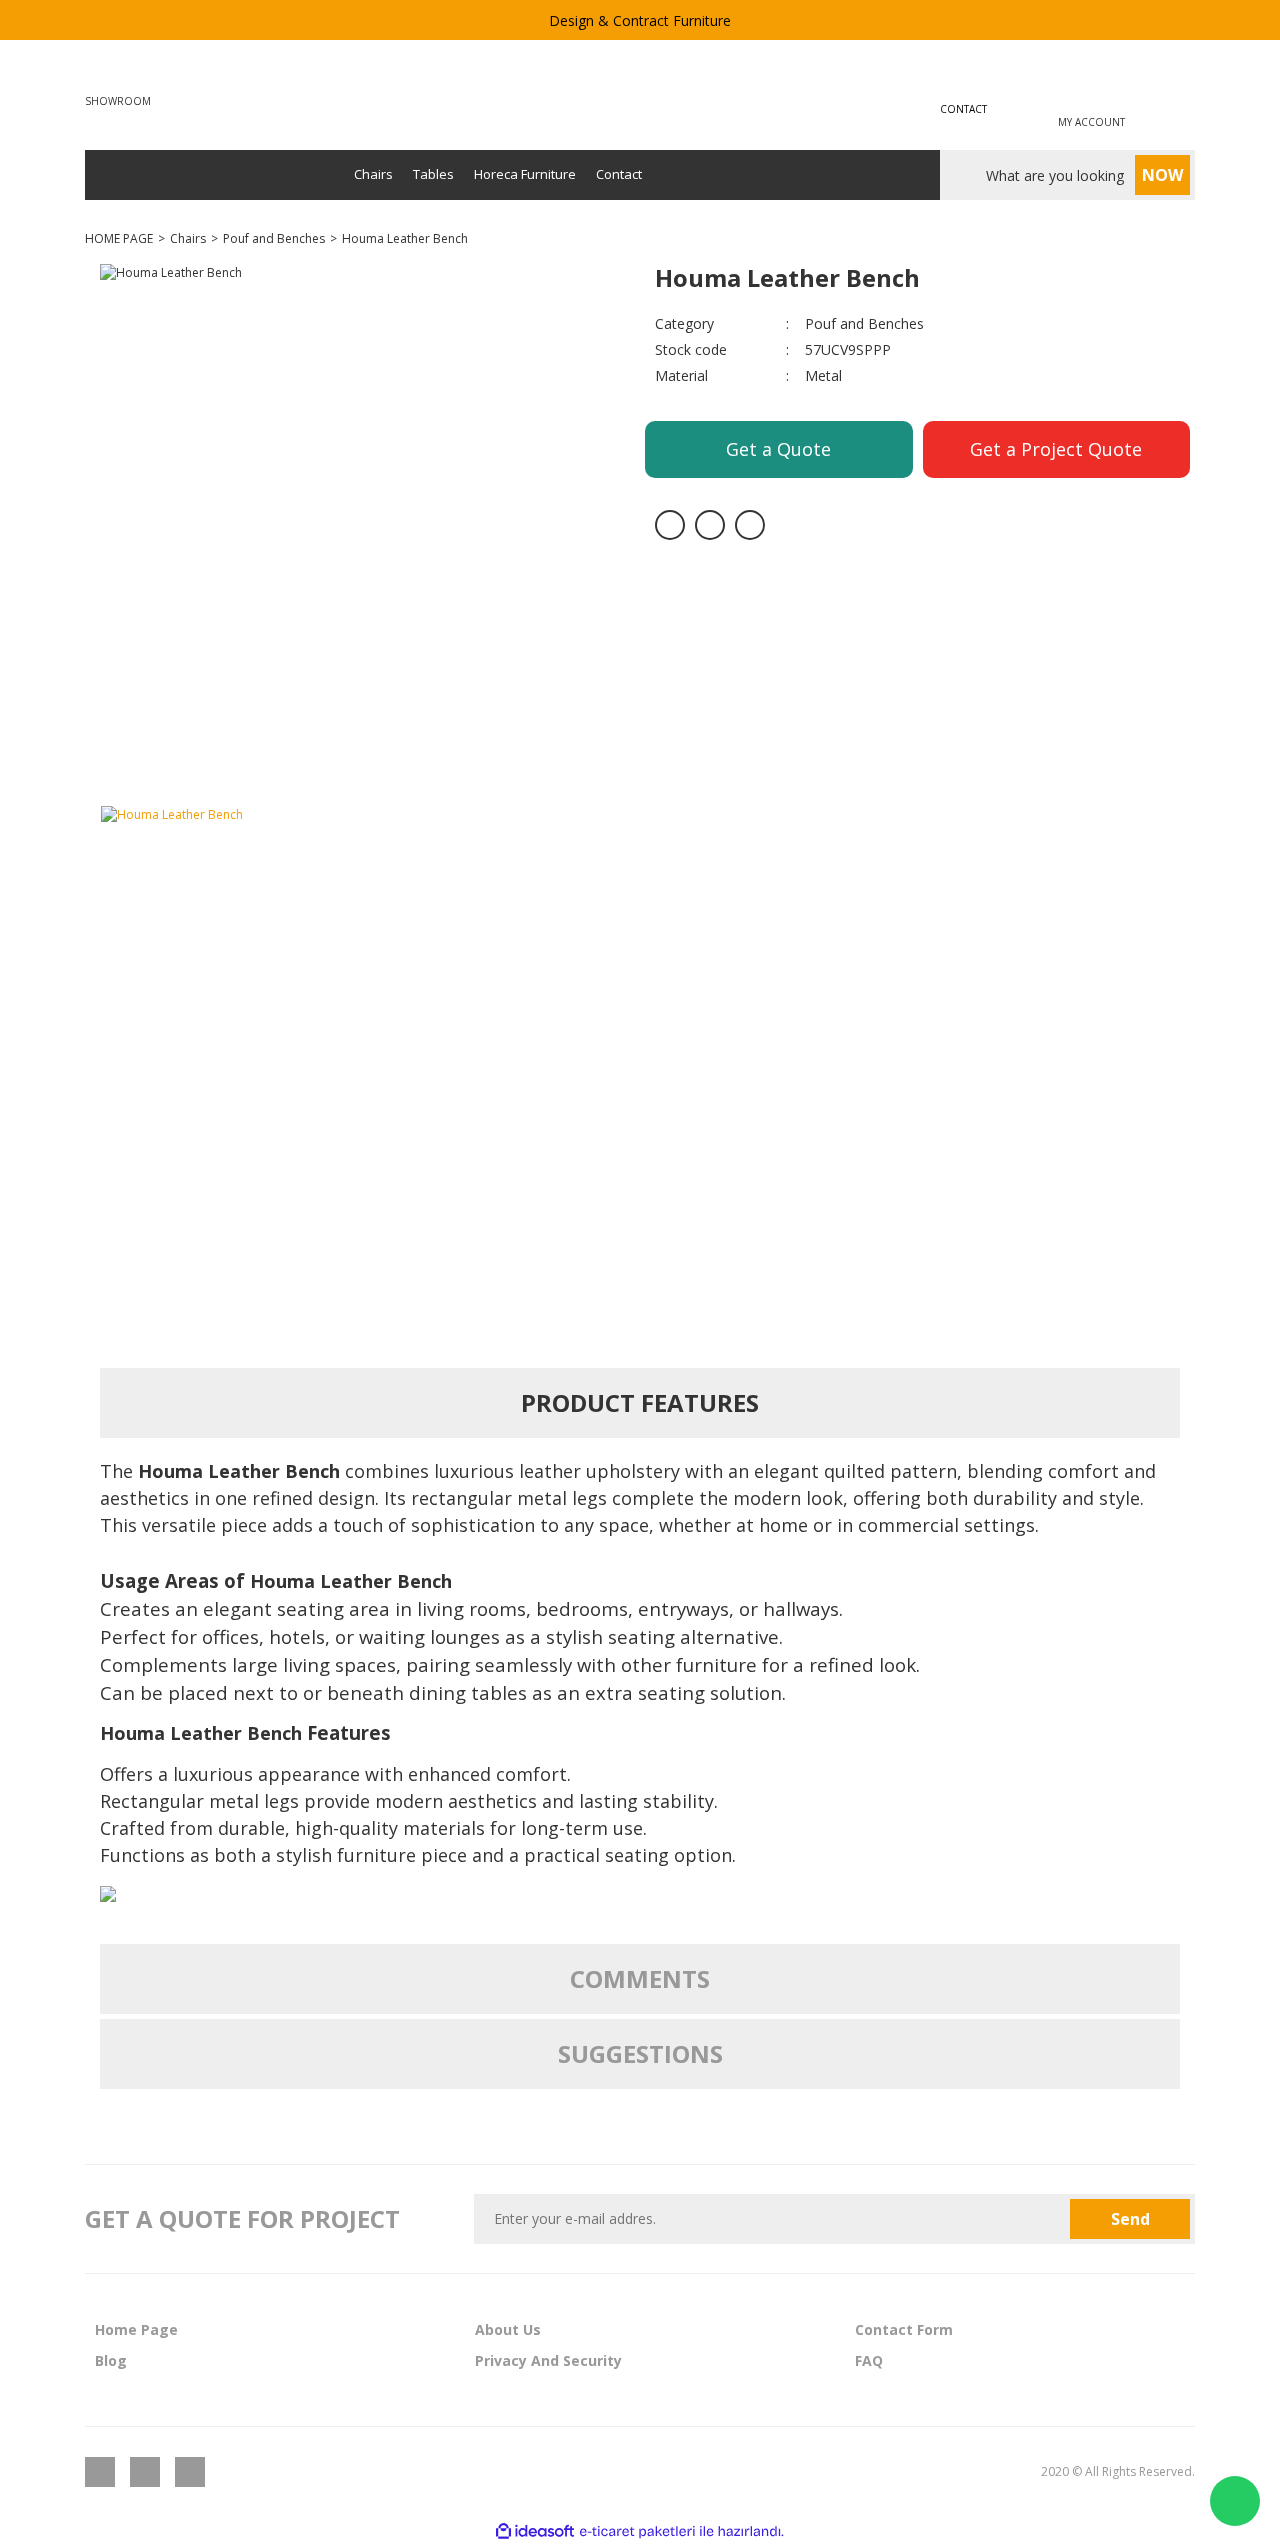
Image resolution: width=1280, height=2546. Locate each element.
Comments (640, 1978)
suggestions (640, 2053)
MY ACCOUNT (1091, 122)
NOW (1162, 175)
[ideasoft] (535, 2531)
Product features (640, 1402)
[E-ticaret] (637, 2532)
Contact (619, 174)
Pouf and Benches (864, 323)
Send (1130, 2219)
